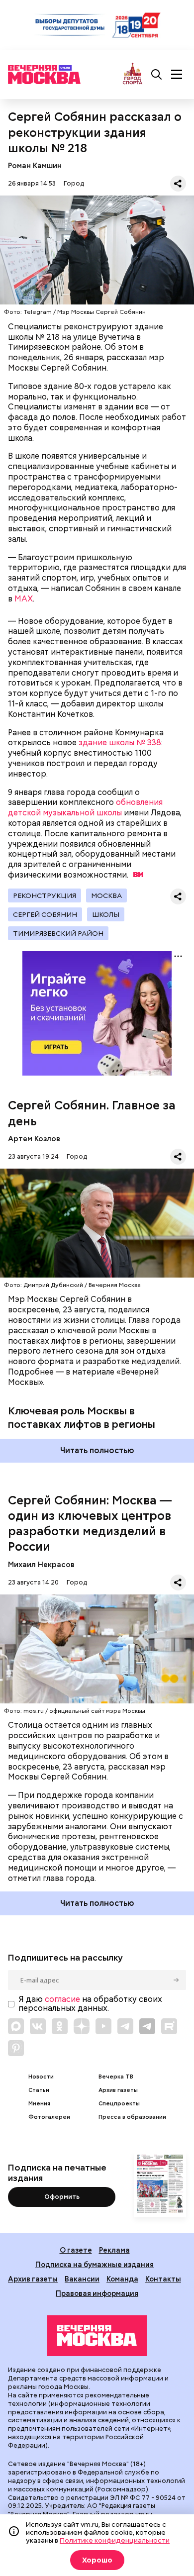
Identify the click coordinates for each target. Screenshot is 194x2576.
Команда (122, 2279)
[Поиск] (157, 75)
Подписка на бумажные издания (95, 2264)
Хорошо (97, 2560)
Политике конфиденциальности (115, 2540)
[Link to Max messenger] (16, 2026)
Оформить (62, 2197)
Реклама (114, 2250)
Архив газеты (118, 2090)
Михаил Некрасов (41, 1564)
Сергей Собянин (45, 914)
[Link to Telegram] (125, 2026)
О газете (76, 2250)
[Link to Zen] (82, 2026)
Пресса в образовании (132, 2117)
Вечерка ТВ (116, 2077)
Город (74, 183)
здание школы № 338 (120, 743)
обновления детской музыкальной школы (85, 807)
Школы (106, 914)
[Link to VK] (38, 2026)
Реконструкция (45, 895)
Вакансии (82, 2279)
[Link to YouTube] (103, 2026)
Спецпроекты (119, 2104)
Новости (41, 2077)
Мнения (39, 2104)
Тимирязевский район (58, 933)
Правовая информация (97, 2293)
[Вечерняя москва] (97, 2336)
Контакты (163, 2279)
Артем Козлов (34, 1139)
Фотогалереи (49, 2117)
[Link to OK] (60, 2026)
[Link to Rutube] (169, 2026)
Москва (106, 895)
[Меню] (177, 75)
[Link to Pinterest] (16, 2048)
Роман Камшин (35, 165)
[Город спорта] (133, 74)
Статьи (39, 2090)
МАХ (24, 599)
